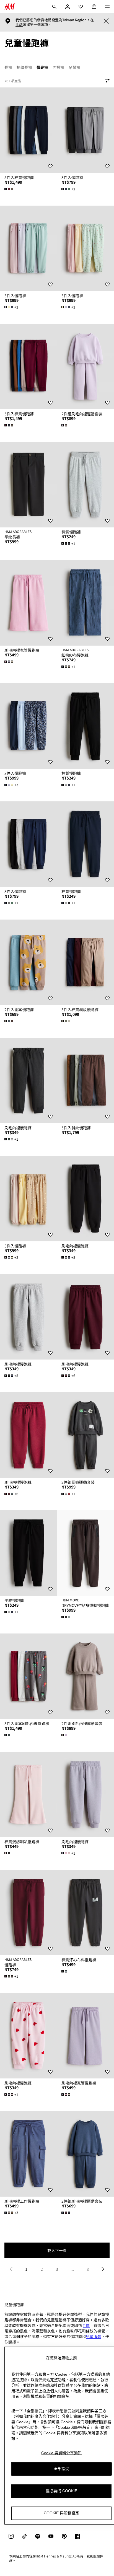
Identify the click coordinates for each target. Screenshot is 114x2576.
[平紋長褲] (28, 485)
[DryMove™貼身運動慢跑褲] (85, 1553)
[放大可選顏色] (9, 189)
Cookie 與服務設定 (61, 2513)
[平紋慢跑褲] (28, 1553)
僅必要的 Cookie (61, 2491)
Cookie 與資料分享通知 (61, 2453)
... (72, 2269)
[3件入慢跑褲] (85, 130)
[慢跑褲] (28, 1913)
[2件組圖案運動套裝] (85, 1435)
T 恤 (86, 2325)
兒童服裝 (94, 2336)
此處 (19, 25)
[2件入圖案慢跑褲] (28, 962)
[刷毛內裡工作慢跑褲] (28, 2154)
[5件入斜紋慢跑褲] (85, 1080)
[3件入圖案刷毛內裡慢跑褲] (28, 1676)
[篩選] (106, 81)
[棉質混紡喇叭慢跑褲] (28, 1794)
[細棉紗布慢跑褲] (85, 603)
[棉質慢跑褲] (85, 485)
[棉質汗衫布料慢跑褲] (85, 1913)
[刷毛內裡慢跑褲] (28, 1080)
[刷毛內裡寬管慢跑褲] (28, 603)
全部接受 (61, 2469)
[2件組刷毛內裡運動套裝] (85, 367)
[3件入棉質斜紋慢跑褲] (85, 962)
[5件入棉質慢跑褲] (28, 130)
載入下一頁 (57, 2250)
